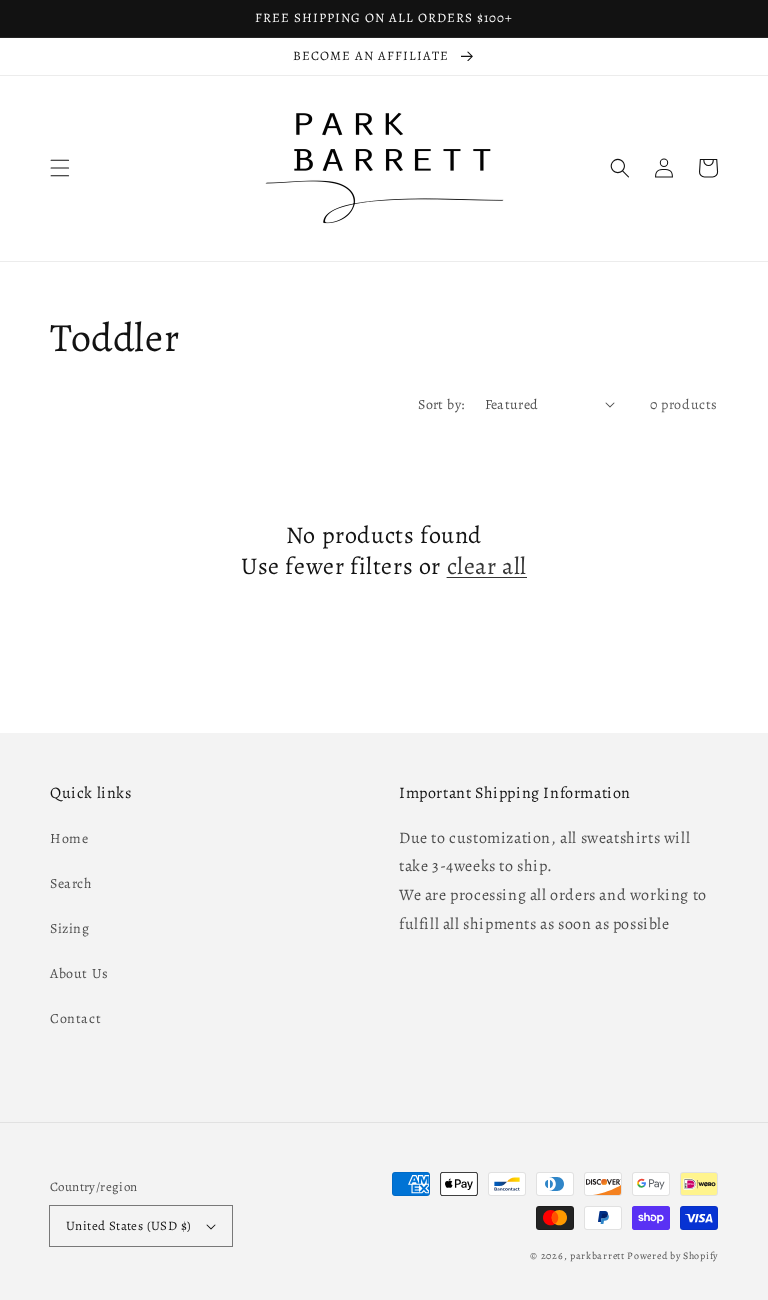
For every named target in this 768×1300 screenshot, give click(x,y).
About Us (79, 973)
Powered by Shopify (672, 1255)
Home (69, 838)
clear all (487, 566)
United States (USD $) (128, 1225)
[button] (60, 168)
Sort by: (441, 404)
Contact (75, 1018)
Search (71, 883)
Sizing (70, 928)
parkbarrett (597, 1255)
